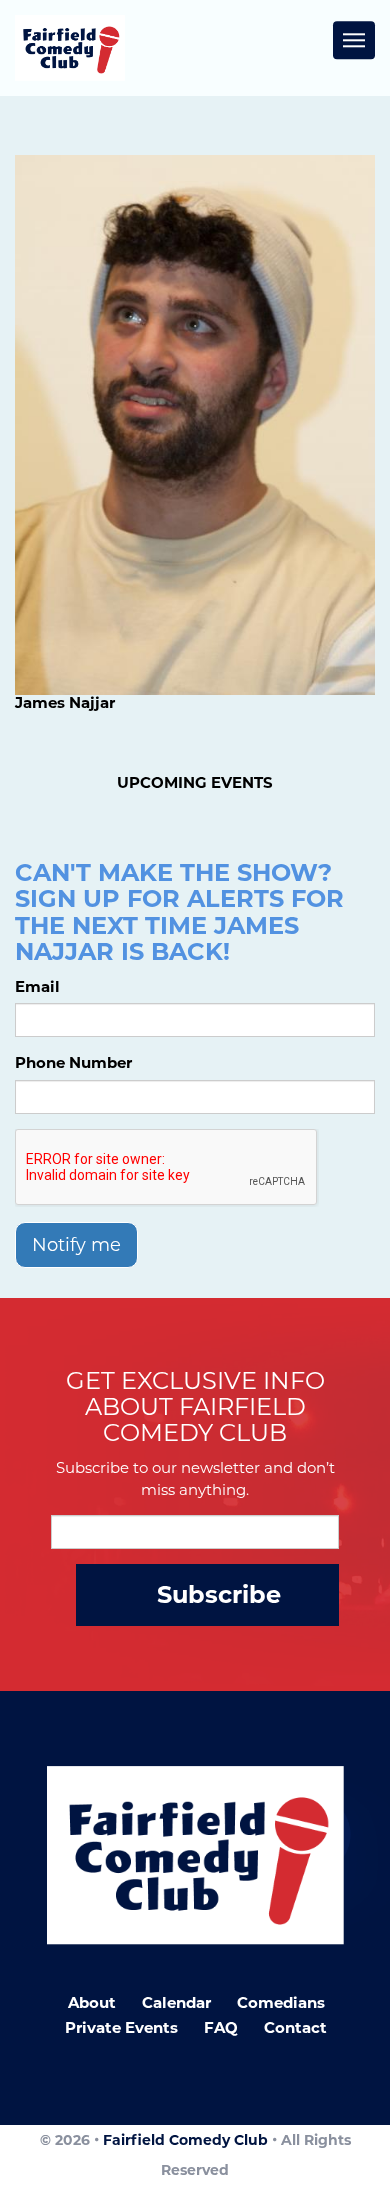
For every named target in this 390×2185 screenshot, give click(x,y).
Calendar (176, 2002)
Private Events (121, 2027)
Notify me (76, 1245)
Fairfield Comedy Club (185, 2140)
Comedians (281, 2002)
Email (37, 986)
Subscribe (219, 1594)
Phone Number (73, 1062)
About (92, 2002)
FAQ (221, 2027)
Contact (295, 2027)
